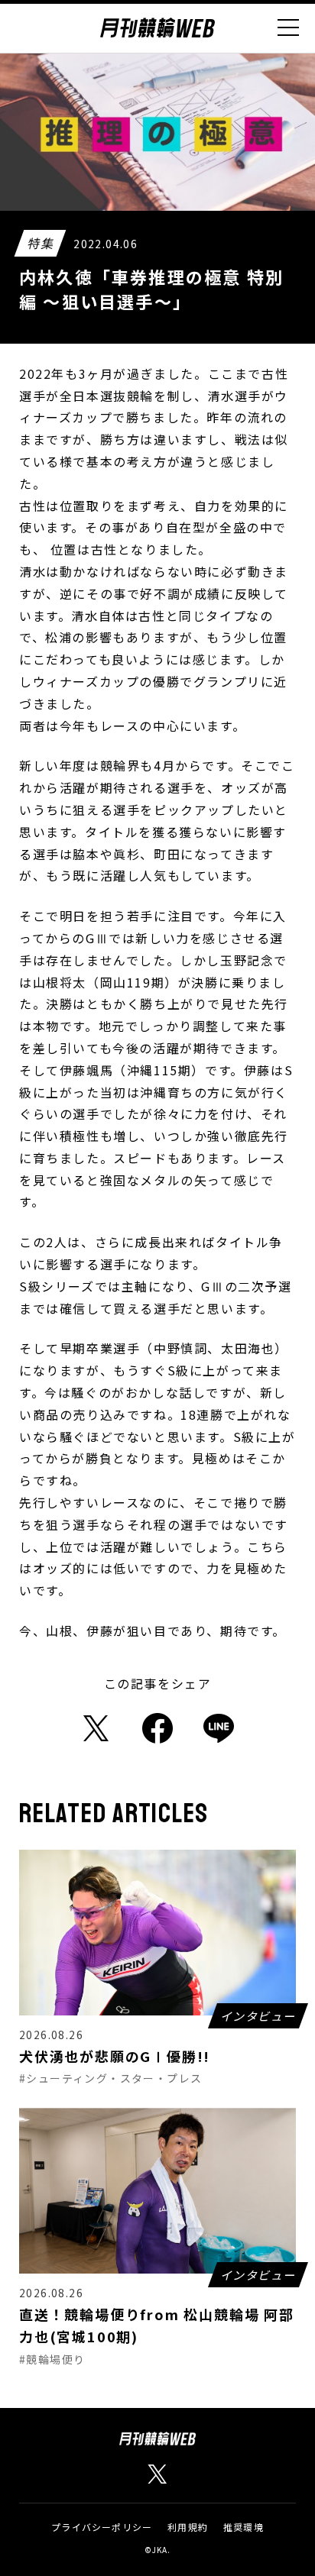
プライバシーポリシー (102, 2527)
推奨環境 (244, 2527)
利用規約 (188, 2527)
